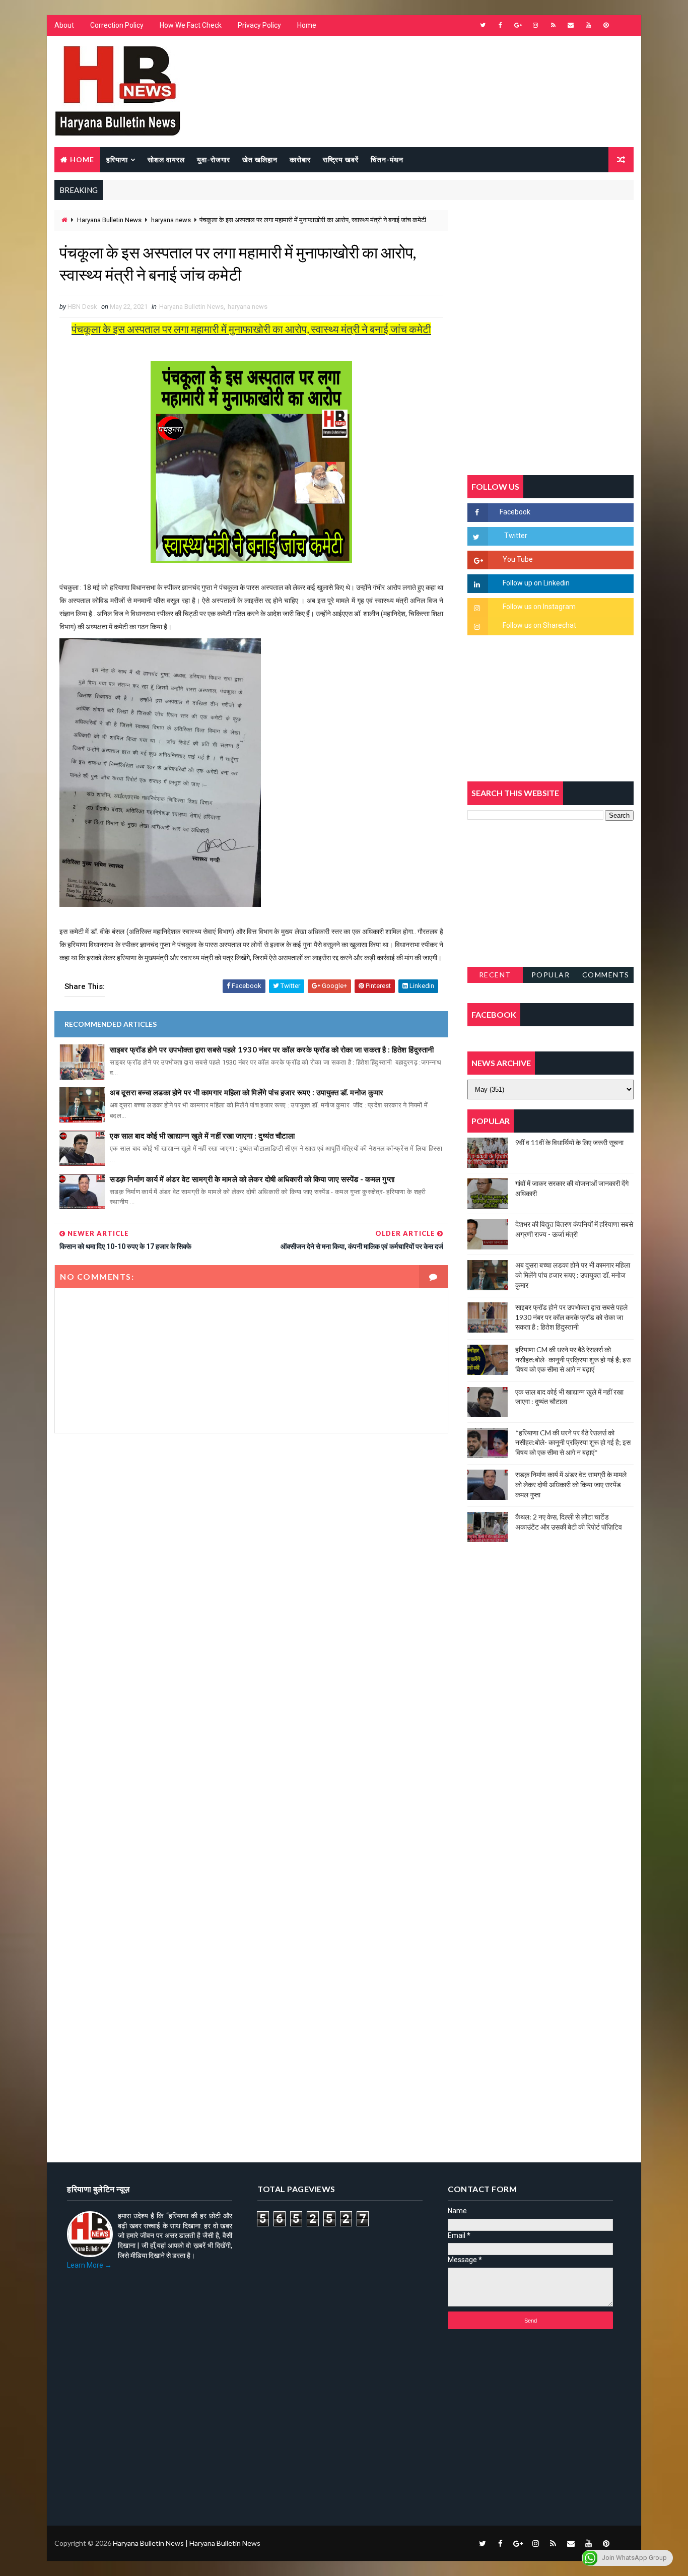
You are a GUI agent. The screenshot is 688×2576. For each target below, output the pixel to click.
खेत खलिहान (260, 159)
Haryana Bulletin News (109, 220)
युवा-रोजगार (214, 159)
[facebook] (500, 25)
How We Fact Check (191, 25)
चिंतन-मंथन (387, 159)
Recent (495, 975)
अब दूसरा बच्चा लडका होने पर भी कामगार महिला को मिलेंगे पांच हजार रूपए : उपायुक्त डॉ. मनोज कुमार (247, 1092)
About (64, 25)
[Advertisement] (251, 1551)
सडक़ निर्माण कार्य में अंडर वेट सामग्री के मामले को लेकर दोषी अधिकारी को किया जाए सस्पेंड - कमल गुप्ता (252, 1179)
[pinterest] (606, 25)
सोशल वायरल (166, 159)
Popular (551, 975)
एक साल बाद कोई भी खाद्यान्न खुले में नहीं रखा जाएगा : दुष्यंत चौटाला (202, 1136)
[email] (571, 25)
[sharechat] (624, 2543)
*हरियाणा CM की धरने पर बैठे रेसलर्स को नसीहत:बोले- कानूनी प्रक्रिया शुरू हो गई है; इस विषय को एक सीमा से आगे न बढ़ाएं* (573, 1442)
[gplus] (518, 25)
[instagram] (535, 25)
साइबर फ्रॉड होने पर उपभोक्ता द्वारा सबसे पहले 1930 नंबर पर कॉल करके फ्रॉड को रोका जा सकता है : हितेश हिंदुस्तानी (272, 1049)
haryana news (171, 220)
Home (307, 25)
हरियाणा (117, 159)
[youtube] (588, 25)
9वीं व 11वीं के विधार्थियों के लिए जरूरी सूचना (569, 1142)
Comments (606, 975)
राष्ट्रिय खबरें (341, 159)
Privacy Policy (259, 25)
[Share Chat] (624, 25)
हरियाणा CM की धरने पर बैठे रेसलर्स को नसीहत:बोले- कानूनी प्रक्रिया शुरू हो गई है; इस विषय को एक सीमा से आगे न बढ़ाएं (573, 1359)
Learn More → (89, 2265)
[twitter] (483, 25)
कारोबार (300, 159)
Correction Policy (117, 25)
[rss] (553, 25)
